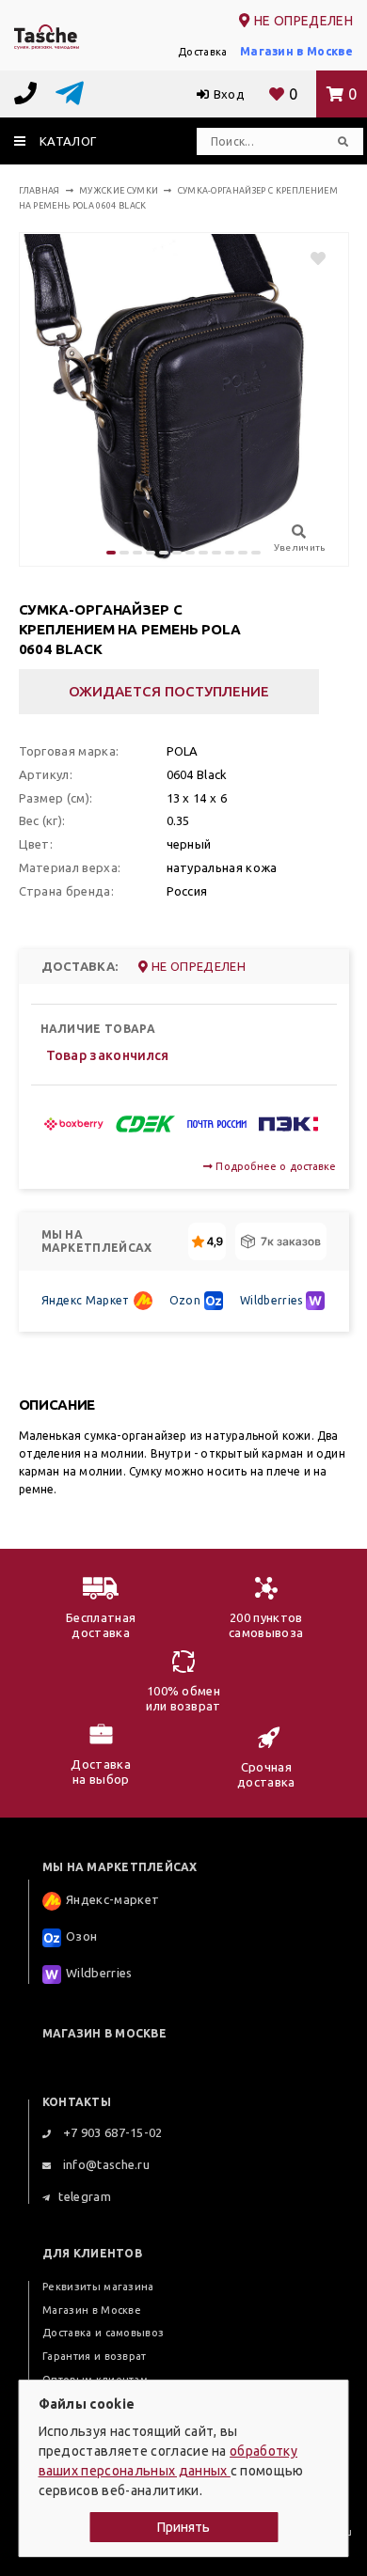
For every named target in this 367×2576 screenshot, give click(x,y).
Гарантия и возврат (95, 2356)
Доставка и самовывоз (103, 2333)
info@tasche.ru (104, 2164)
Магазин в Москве (296, 51)
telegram (85, 2196)
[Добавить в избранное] (309, 258)
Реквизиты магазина (98, 2287)
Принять (183, 2527)
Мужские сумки (119, 191)
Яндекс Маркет (86, 1300)
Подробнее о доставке (274, 1166)
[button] (111, 553)
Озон (81, 1936)
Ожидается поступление (169, 691)
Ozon (185, 1300)
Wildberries (271, 1300)
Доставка (203, 52)
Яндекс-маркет (112, 1899)
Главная (40, 191)
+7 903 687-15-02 (111, 2132)
